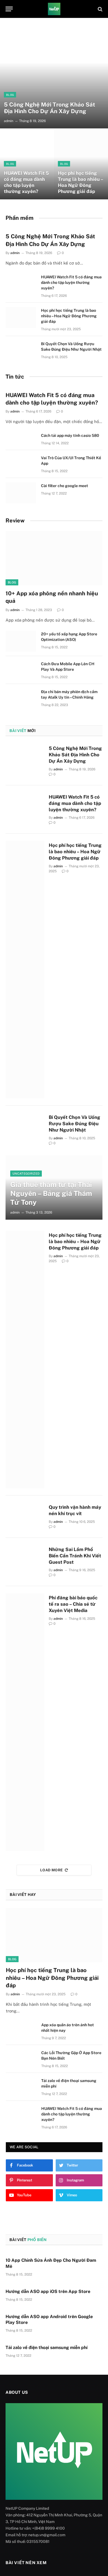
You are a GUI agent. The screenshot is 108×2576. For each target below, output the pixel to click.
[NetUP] (54, 9)
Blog (12, 582)
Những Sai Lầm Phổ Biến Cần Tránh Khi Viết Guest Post (75, 1556)
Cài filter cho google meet (65, 486)
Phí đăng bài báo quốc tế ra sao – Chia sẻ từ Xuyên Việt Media (73, 1604)
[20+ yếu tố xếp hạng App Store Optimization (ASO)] (21, 641)
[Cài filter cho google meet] (21, 493)
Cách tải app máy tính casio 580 (70, 435)
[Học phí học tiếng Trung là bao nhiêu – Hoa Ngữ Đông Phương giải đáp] (81, 164)
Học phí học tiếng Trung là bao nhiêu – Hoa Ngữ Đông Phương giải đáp (80, 182)
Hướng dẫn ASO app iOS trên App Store (48, 2291)
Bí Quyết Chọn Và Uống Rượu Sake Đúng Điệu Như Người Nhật (74, 1124)
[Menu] (9, 9)
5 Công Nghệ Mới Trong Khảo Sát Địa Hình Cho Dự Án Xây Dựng (50, 108)
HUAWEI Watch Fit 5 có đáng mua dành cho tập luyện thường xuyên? (26, 182)
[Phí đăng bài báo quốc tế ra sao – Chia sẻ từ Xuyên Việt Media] (25, 1722)
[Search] (100, 9)
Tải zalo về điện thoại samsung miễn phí (47, 2348)
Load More (52, 1870)
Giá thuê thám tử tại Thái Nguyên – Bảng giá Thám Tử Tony (51, 1193)
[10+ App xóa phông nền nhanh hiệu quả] (54, 558)
